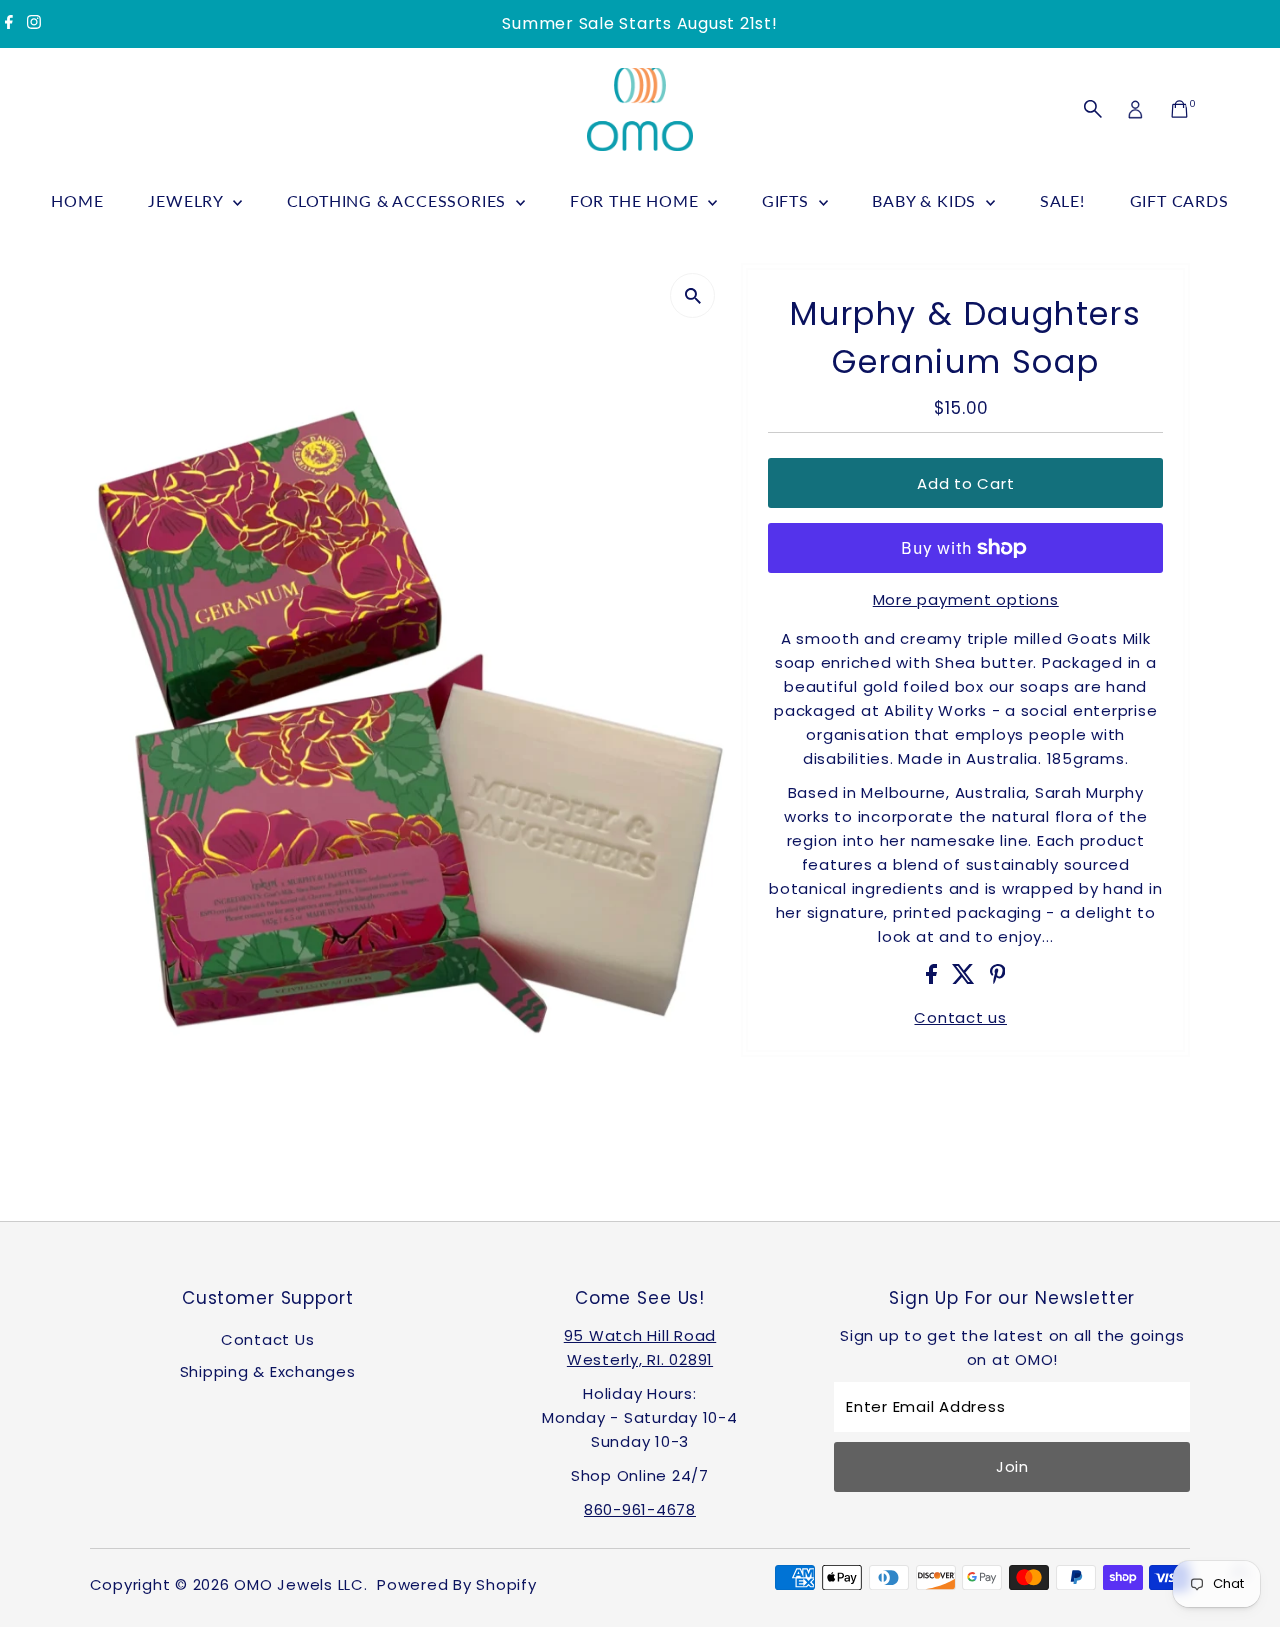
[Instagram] (34, 24)
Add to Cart (965, 483)
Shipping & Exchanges (268, 1371)
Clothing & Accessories (399, 200)
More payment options (966, 599)
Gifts (788, 200)
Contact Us (268, 1339)
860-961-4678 (640, 1509)
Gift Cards (1179, 200)
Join (1012, 1466)
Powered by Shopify (457, 1584)
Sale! (1062, 200)
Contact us (960, 1017)
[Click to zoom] (692, 295)
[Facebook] (9, 24)
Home (77, 200)
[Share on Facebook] (934, 978)
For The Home (636, 200)
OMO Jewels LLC (299, 1584)
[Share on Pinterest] (998, 978)
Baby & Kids (926, 200)
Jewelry (187, 200)
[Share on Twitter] (966, 978)
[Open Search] (1093, 109)
